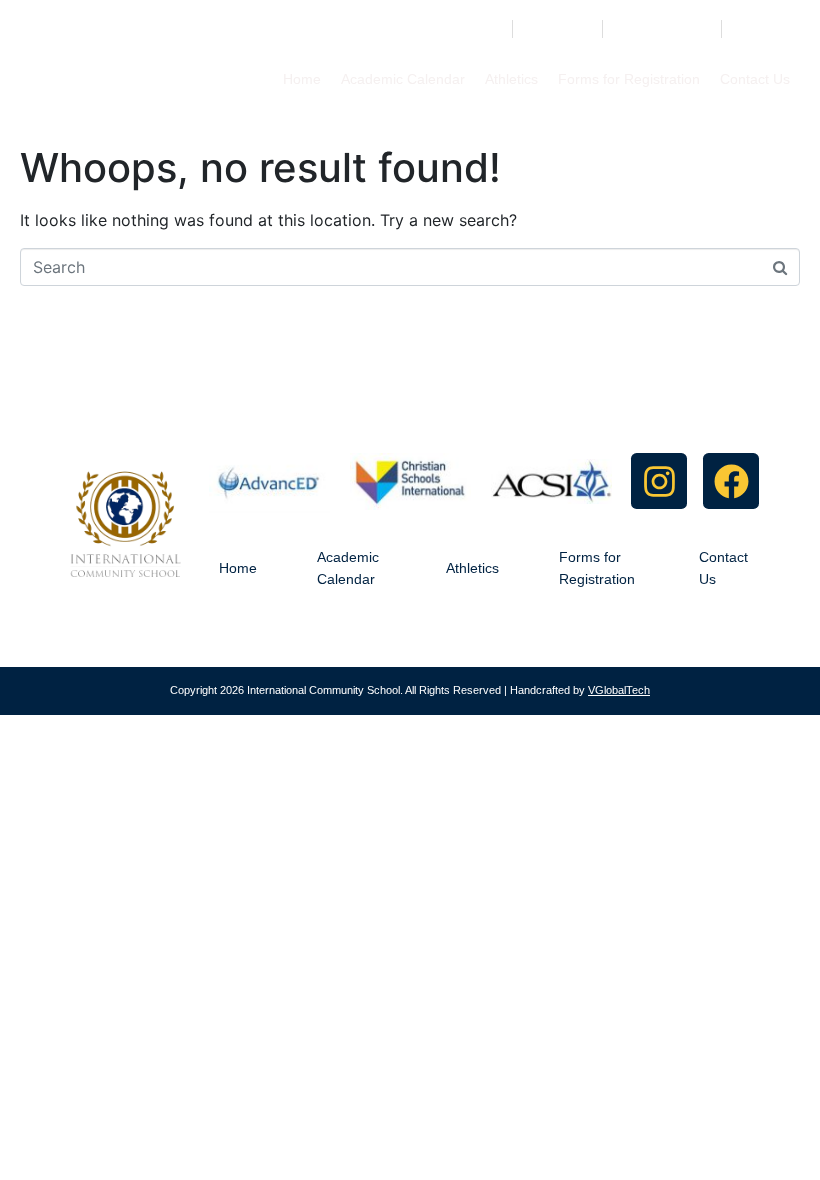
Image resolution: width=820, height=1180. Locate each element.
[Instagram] (659, 481)
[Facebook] (731, 481)
